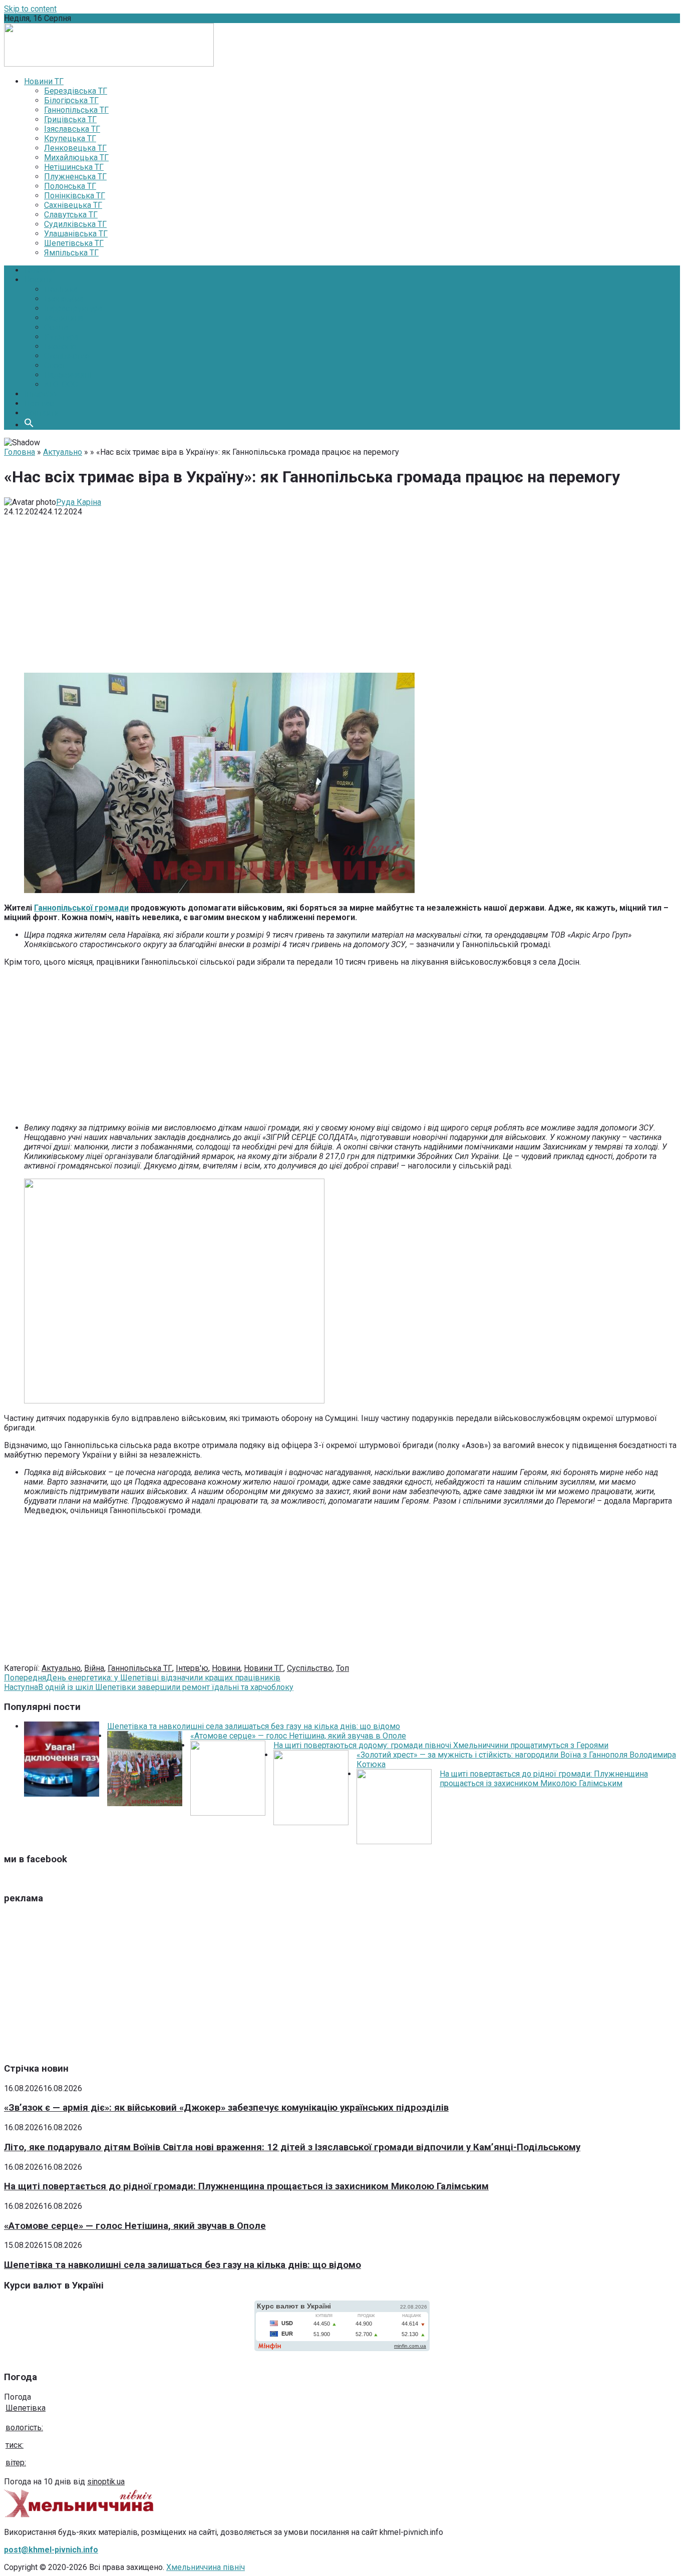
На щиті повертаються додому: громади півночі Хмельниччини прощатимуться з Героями (441, 1745)
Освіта (56, 327)
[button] (29, 425)
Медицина (64, 318)
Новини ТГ (264, 1668)
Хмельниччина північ (206, 2567)
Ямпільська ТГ (71, 253)
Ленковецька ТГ (75, 148)
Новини (38, 280)
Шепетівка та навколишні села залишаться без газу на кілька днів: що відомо (254, 1726)
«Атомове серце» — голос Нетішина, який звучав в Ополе (298, 1736)
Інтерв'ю (192, 1668)
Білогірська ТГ (71, 100)
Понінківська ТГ (75, 196)
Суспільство (67, 356)
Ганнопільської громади (81, 908)
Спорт (55, 365)
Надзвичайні (68, 375)
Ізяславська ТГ (72, 129)
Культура (61, 337)
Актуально (63, 452)
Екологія (60, 346)
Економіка (64, 299)
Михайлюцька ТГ (76, 158)
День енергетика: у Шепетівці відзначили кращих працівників (142, 1678)
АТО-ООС (61, 384)
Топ (343, 1668)
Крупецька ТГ (70, 138)
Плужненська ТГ (75, 177)
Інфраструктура (73, 308)
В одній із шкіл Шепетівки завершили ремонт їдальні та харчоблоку (149, 1687)
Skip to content (30, 9)
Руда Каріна (79, 502)
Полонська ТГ (70, 186)
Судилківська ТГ (75, 224)
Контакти (41, 413)
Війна (94, 1668)
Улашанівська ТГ (76, 234)
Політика (61, 289)
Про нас (39, 403)
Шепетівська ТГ (74, 243)
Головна (40, 270)
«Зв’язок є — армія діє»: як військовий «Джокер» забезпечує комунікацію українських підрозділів (226, 2108)
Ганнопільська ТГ (76, 110)
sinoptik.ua (106, 2482)
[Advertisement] (342, 595)
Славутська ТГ (71, 215)
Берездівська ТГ (76, 91)
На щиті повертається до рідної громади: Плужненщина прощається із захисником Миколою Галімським (544, 1779)
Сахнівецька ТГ (73, 205)
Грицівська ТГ (70, 119)
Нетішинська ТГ (74, 167)
